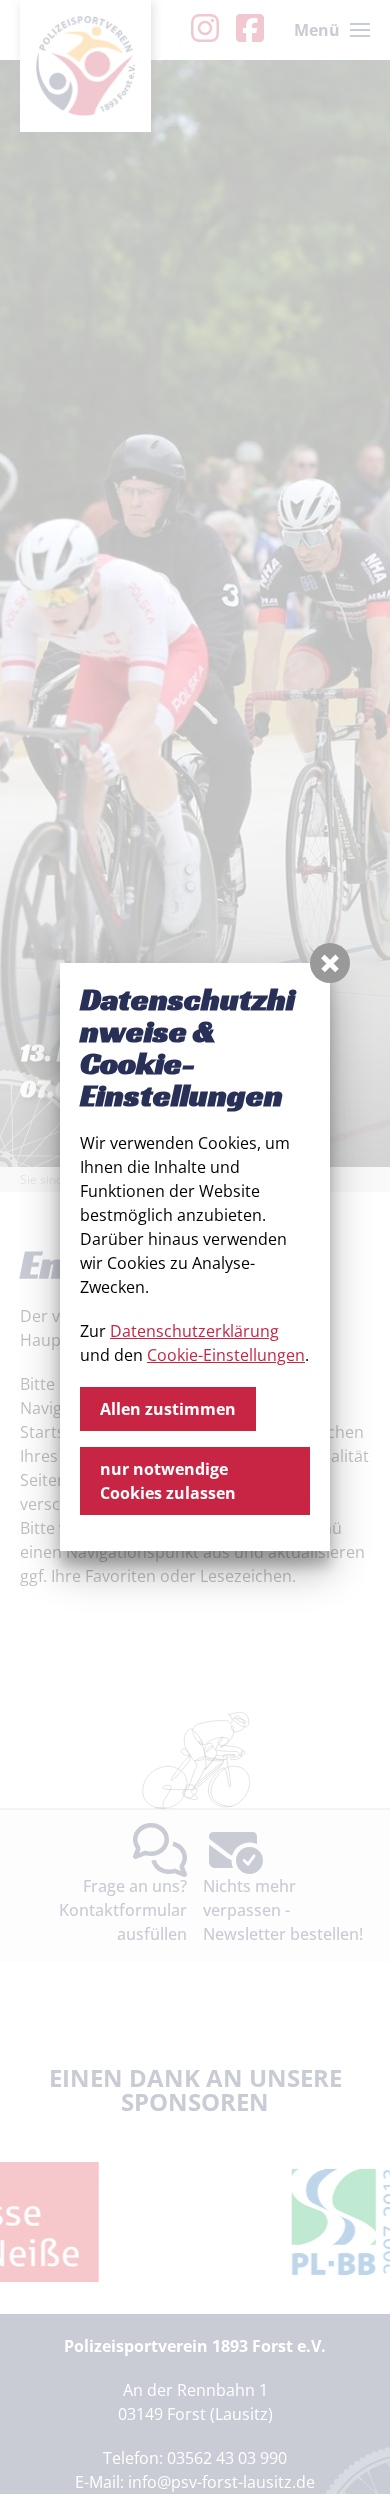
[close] (330, 963)
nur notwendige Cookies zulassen (168, 1481)
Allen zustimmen (168, 1409)
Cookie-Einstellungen (226, 1355)
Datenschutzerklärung (194, 1331)
